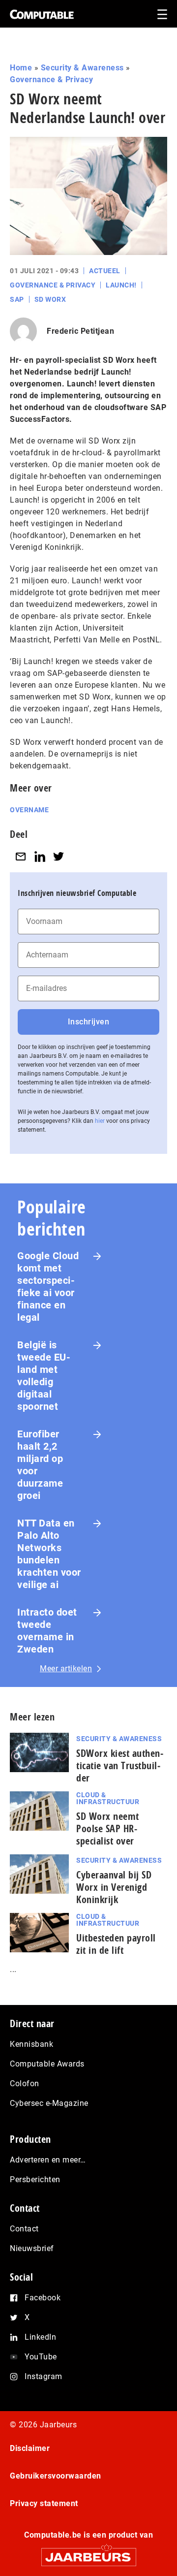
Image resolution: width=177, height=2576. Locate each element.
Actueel (105, 271)
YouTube (41, 2357)
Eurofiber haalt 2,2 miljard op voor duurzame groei (40, 1465)
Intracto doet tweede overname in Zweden (47, 1631)
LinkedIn (40, 2337)
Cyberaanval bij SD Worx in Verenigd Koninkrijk (114, 1887)
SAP (17, 299)
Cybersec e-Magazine (49, 2103)
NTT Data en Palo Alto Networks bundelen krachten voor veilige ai (49, 1554)
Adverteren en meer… (48, 2160)
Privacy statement (44, 2503)
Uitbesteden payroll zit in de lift (116, 1944)
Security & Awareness (82, 68)
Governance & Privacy (51, 80)
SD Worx (50, 299)
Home (21, 68)
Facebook (43, 2298)
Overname (29, 810)
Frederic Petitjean (80, 331)
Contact (24, 2229)
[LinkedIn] (40, 856)
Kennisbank (31, 2044)
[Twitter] (59, 856)
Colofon (25, 2083)
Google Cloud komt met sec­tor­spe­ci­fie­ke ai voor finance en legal (48, 1287)
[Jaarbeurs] (88, 2553)
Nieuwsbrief (32, 2248)
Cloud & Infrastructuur (108, 1798)
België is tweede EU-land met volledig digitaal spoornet (44, 1376)
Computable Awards (47, 2064)
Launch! (121, 285)
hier (100, 1121)
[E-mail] (21, 856)
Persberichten (35, 2179)
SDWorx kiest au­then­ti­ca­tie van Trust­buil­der (120, 1765)
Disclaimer (30, 2448)
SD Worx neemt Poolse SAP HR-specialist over (108, 1829)
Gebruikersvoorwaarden (56, 2476)
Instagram (44, 2376)
